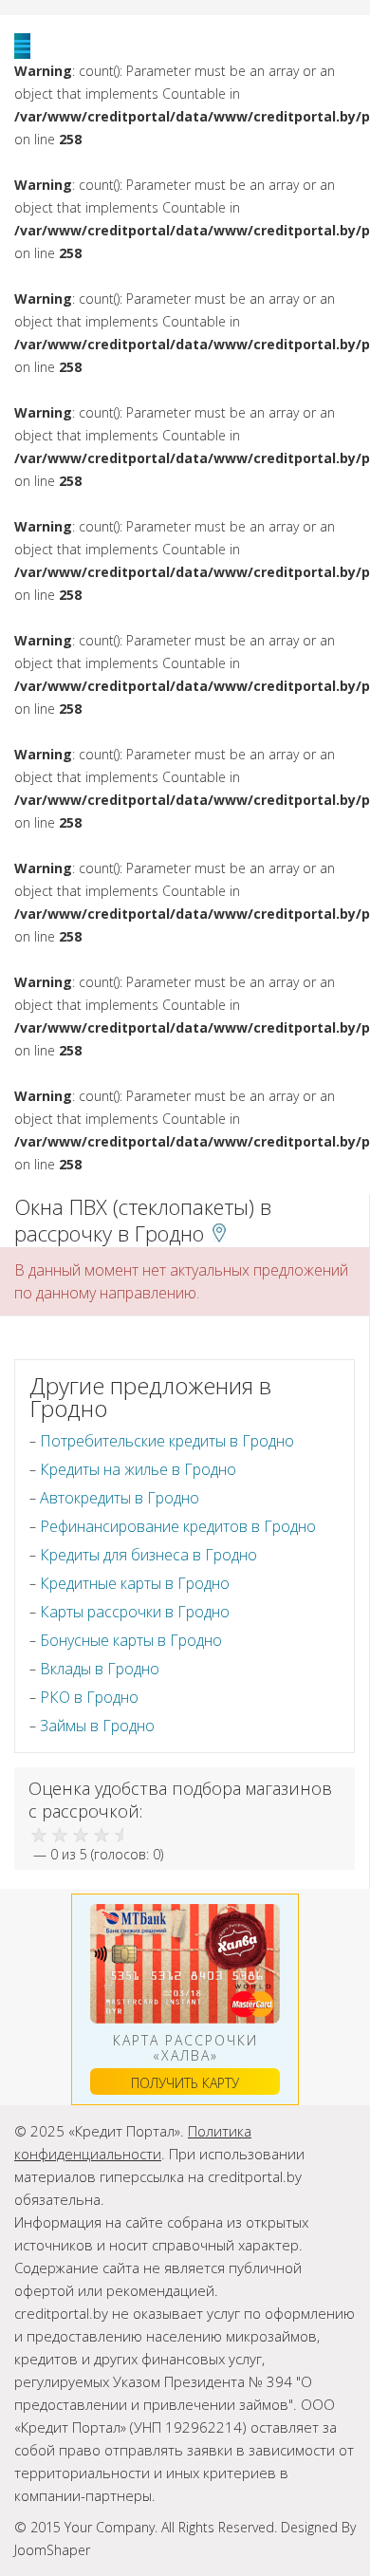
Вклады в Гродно (100, 1669)
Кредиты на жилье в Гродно (138, 1469)
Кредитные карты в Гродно (135, 1583)
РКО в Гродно (89, 1697)
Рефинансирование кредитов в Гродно (178, 1526)
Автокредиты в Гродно (120, 1498)
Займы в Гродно (97, 1726)
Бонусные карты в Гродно (131, 1640)
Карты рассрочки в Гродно (135, 1612)
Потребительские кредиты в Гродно (167, 1441)
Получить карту (185, 2083)
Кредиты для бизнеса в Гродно (148, 1555)
